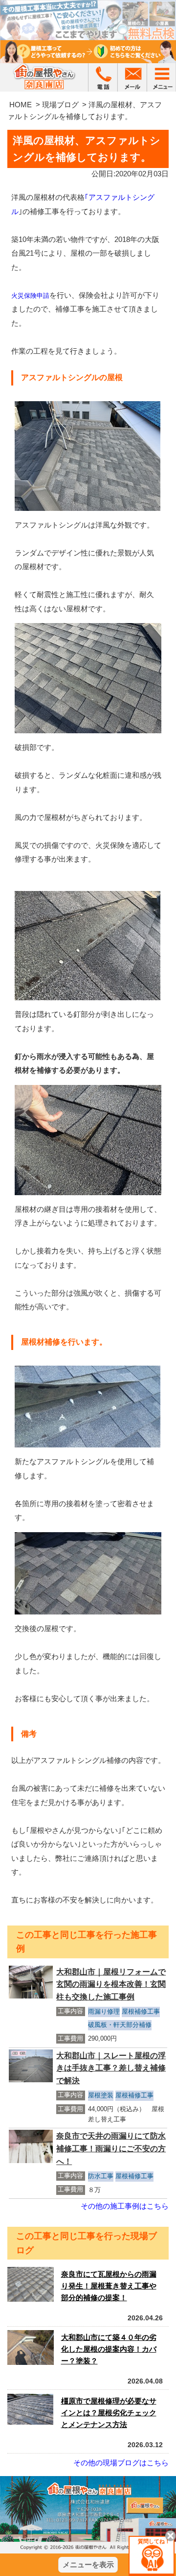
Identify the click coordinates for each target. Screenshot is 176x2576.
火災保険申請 (30, 296)
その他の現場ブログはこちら (121, 2463)
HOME (21, 105)
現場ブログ (60, 105)
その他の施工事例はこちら (125, 2206)
